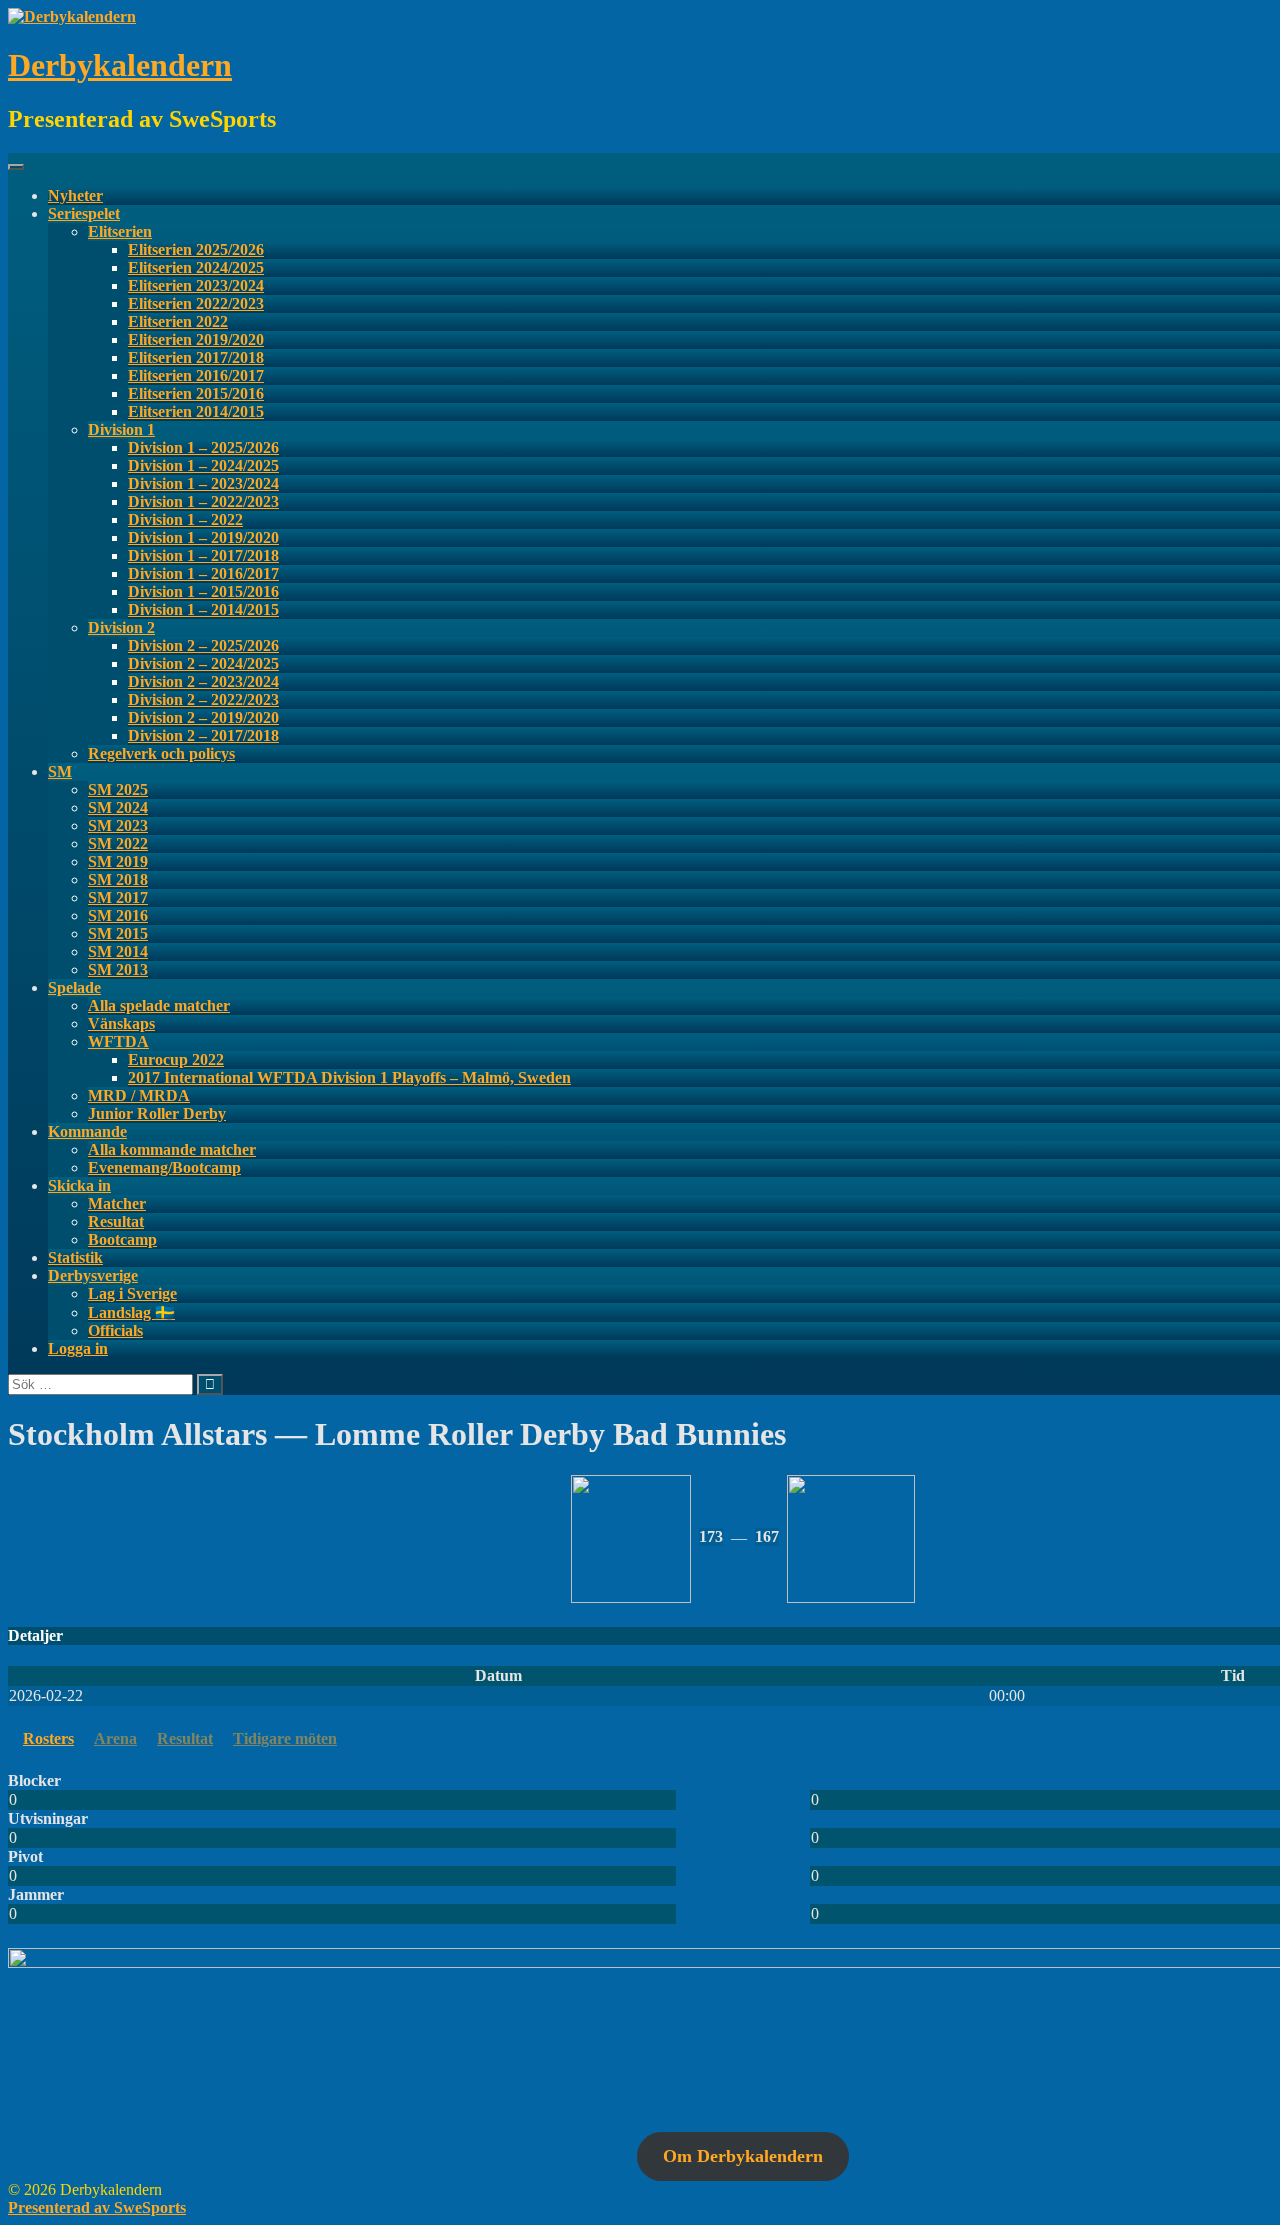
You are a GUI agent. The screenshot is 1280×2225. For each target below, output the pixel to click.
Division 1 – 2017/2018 (203, 555)
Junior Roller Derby (157, 1113)
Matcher (117, 1203)
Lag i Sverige (132, 1293)
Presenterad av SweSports (97, 2207)
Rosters (48, 1738)
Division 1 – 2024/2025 (203, 465)
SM (60, 771)
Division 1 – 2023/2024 (203, 483)
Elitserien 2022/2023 (196, 303)
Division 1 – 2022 (185, 519)
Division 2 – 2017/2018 (203, 735)
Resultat (116, 1221)
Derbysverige (93, 1275)
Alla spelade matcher (159, 1005)
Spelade (74, 987)
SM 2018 (118, 879)
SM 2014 (118, 951)
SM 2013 (118, 969)
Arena (115, 1738)
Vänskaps (121, 1023)
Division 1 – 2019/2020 (203, 537)
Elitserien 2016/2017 (196, 375)
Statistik (75, 1257)
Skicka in (79, 1185)
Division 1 (121, 429)
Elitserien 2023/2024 (196, 285)
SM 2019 (118, 861)
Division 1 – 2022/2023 (203, 501)
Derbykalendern (120, 65)
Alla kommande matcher (172, 1149)
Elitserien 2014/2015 (196, 411)
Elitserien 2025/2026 (196, 249)
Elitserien (120, 231)
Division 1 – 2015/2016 (203, 591)
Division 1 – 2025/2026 (203, 447)
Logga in (78, 1348)
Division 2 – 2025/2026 (203, 645)
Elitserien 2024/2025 (196, 267)
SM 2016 (118, 915)
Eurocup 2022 (176, 1059)
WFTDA (118, 1041)
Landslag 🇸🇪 (131, 1312)
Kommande (87, 1131)
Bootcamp (122, 1239)
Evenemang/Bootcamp (164, 1167)
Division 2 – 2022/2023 (203, 699)
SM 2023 (118, 825)
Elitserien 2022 (178, 321)
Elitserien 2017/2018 (196, 357)
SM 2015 (118, 933)
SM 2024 (118, 807)
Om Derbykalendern (743, 2156)
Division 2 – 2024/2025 (203, 663)
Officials (115, 1330)
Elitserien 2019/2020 (196, 339)
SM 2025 (118, 789)
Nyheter (75, 195)
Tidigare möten (285, 1738)
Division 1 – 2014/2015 (203, 609)
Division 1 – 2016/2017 (203, 573)
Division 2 (121, 627)
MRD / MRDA (139, 1095)
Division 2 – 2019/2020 (203, 717)
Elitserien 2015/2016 (196, 393)
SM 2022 (118, 843)
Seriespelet (84, 213)
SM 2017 (118, 897)
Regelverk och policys (161, 753)
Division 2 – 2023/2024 (203, 681)
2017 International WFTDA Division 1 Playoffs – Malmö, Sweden (349, 1077)
